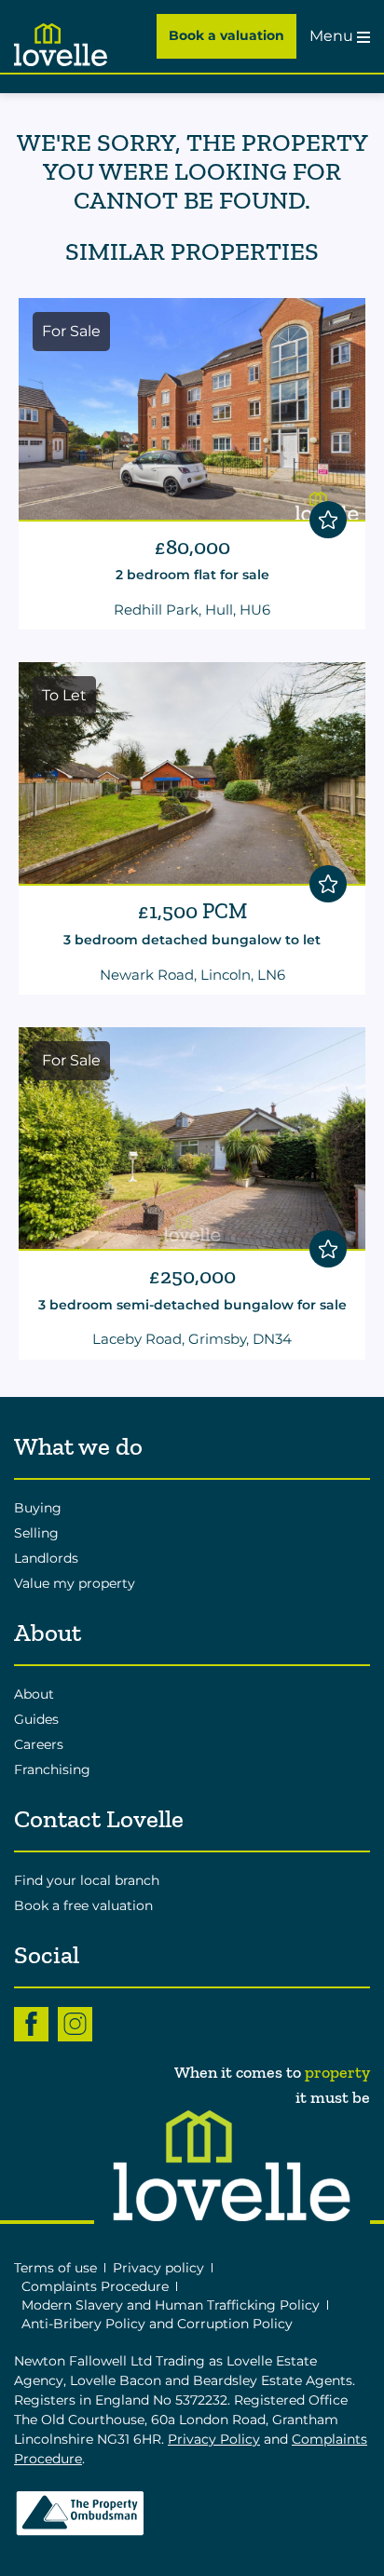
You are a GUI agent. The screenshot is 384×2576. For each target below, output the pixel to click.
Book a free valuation (83, 1905)
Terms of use (55, 2268)
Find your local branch (87, 1880)
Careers (39, 1744)
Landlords (46, 1558)
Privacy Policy (214, 2439)
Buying (38, 1508)
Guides (36, 1719)
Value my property (75, 1583)
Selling (36, 1533)
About (34, 1694)
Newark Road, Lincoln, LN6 (192, 975)
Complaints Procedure (95, 2286)
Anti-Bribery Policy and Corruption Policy (159, 2324)
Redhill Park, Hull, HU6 (192, 610)
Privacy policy (158, 2268)
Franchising (52, 1769)
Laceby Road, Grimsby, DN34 (192, 1339)
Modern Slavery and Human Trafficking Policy (171, 2305)
